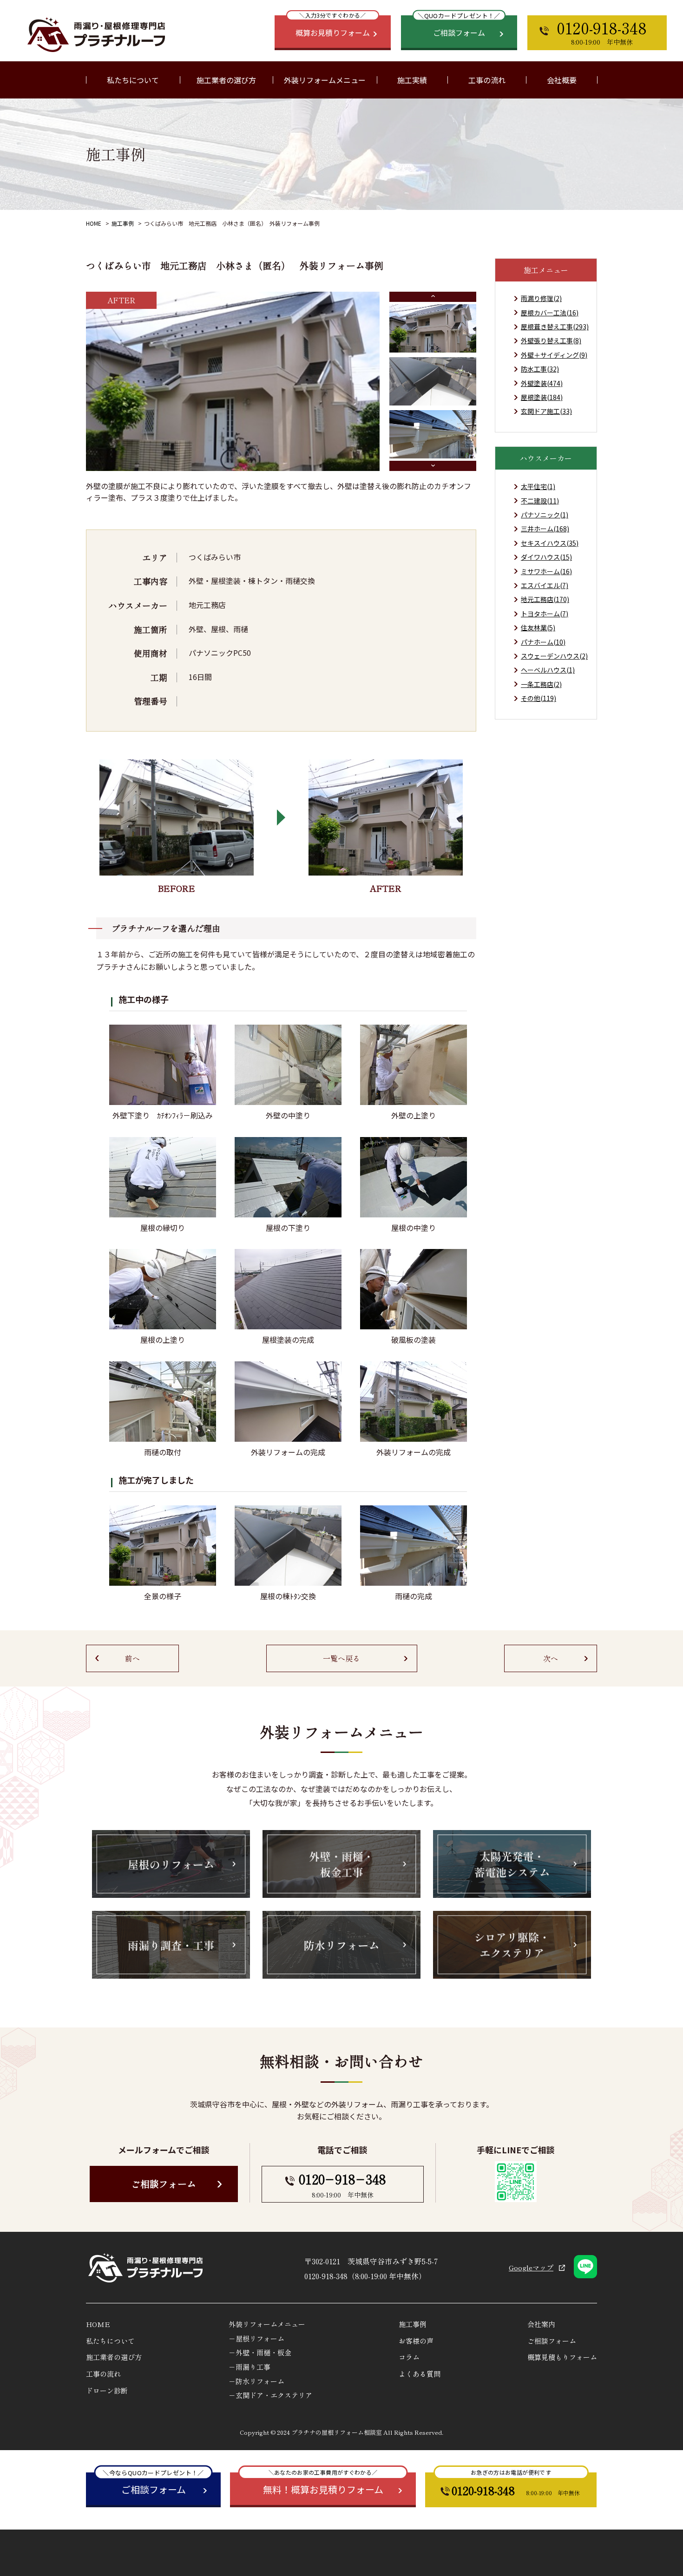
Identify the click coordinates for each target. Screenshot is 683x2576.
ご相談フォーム (164, 2184)
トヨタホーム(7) (545, 614)
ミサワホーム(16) (546, 571)
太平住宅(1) (538, 486)
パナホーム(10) (543, 642)
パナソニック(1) (545, 515)
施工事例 (123, 223)
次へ (551, 1658)
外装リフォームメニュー (267, 2324)
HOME (94, 223)
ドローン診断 (107, 2390)
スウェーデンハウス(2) (554, 656)
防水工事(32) (540, 369)
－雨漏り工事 (250, 2367)
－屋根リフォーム (256, 2338)
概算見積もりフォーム (562, 2357)
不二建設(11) (540, 501)
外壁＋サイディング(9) (554, 355)
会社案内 (541, 2324)
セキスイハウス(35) (550, 543)
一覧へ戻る (341, 1658)
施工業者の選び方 (226, 80)
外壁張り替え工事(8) (551, 340)
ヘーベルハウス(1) (548, 670)
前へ (132, 1658)
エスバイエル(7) (545, 585)
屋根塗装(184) (542, 397)
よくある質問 (420, 2374)
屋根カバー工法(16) (550, 313)
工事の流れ (487, 80)
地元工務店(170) (545, 599)
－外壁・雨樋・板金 (260, 2352)
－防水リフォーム (256, 2381)
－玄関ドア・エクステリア (270, 2395)
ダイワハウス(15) (546, 557)
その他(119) (539, 698)
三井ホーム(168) (545, 529)
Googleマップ (531, 2267)
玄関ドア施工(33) (546, 411)
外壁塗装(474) (542, 383)
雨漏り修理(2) (541, 298)
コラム (409, 2357)
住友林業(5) (538, 628)
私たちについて (110, 2341)
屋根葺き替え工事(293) (555, 327)
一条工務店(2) (541, 684)
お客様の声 (416, 2341)
